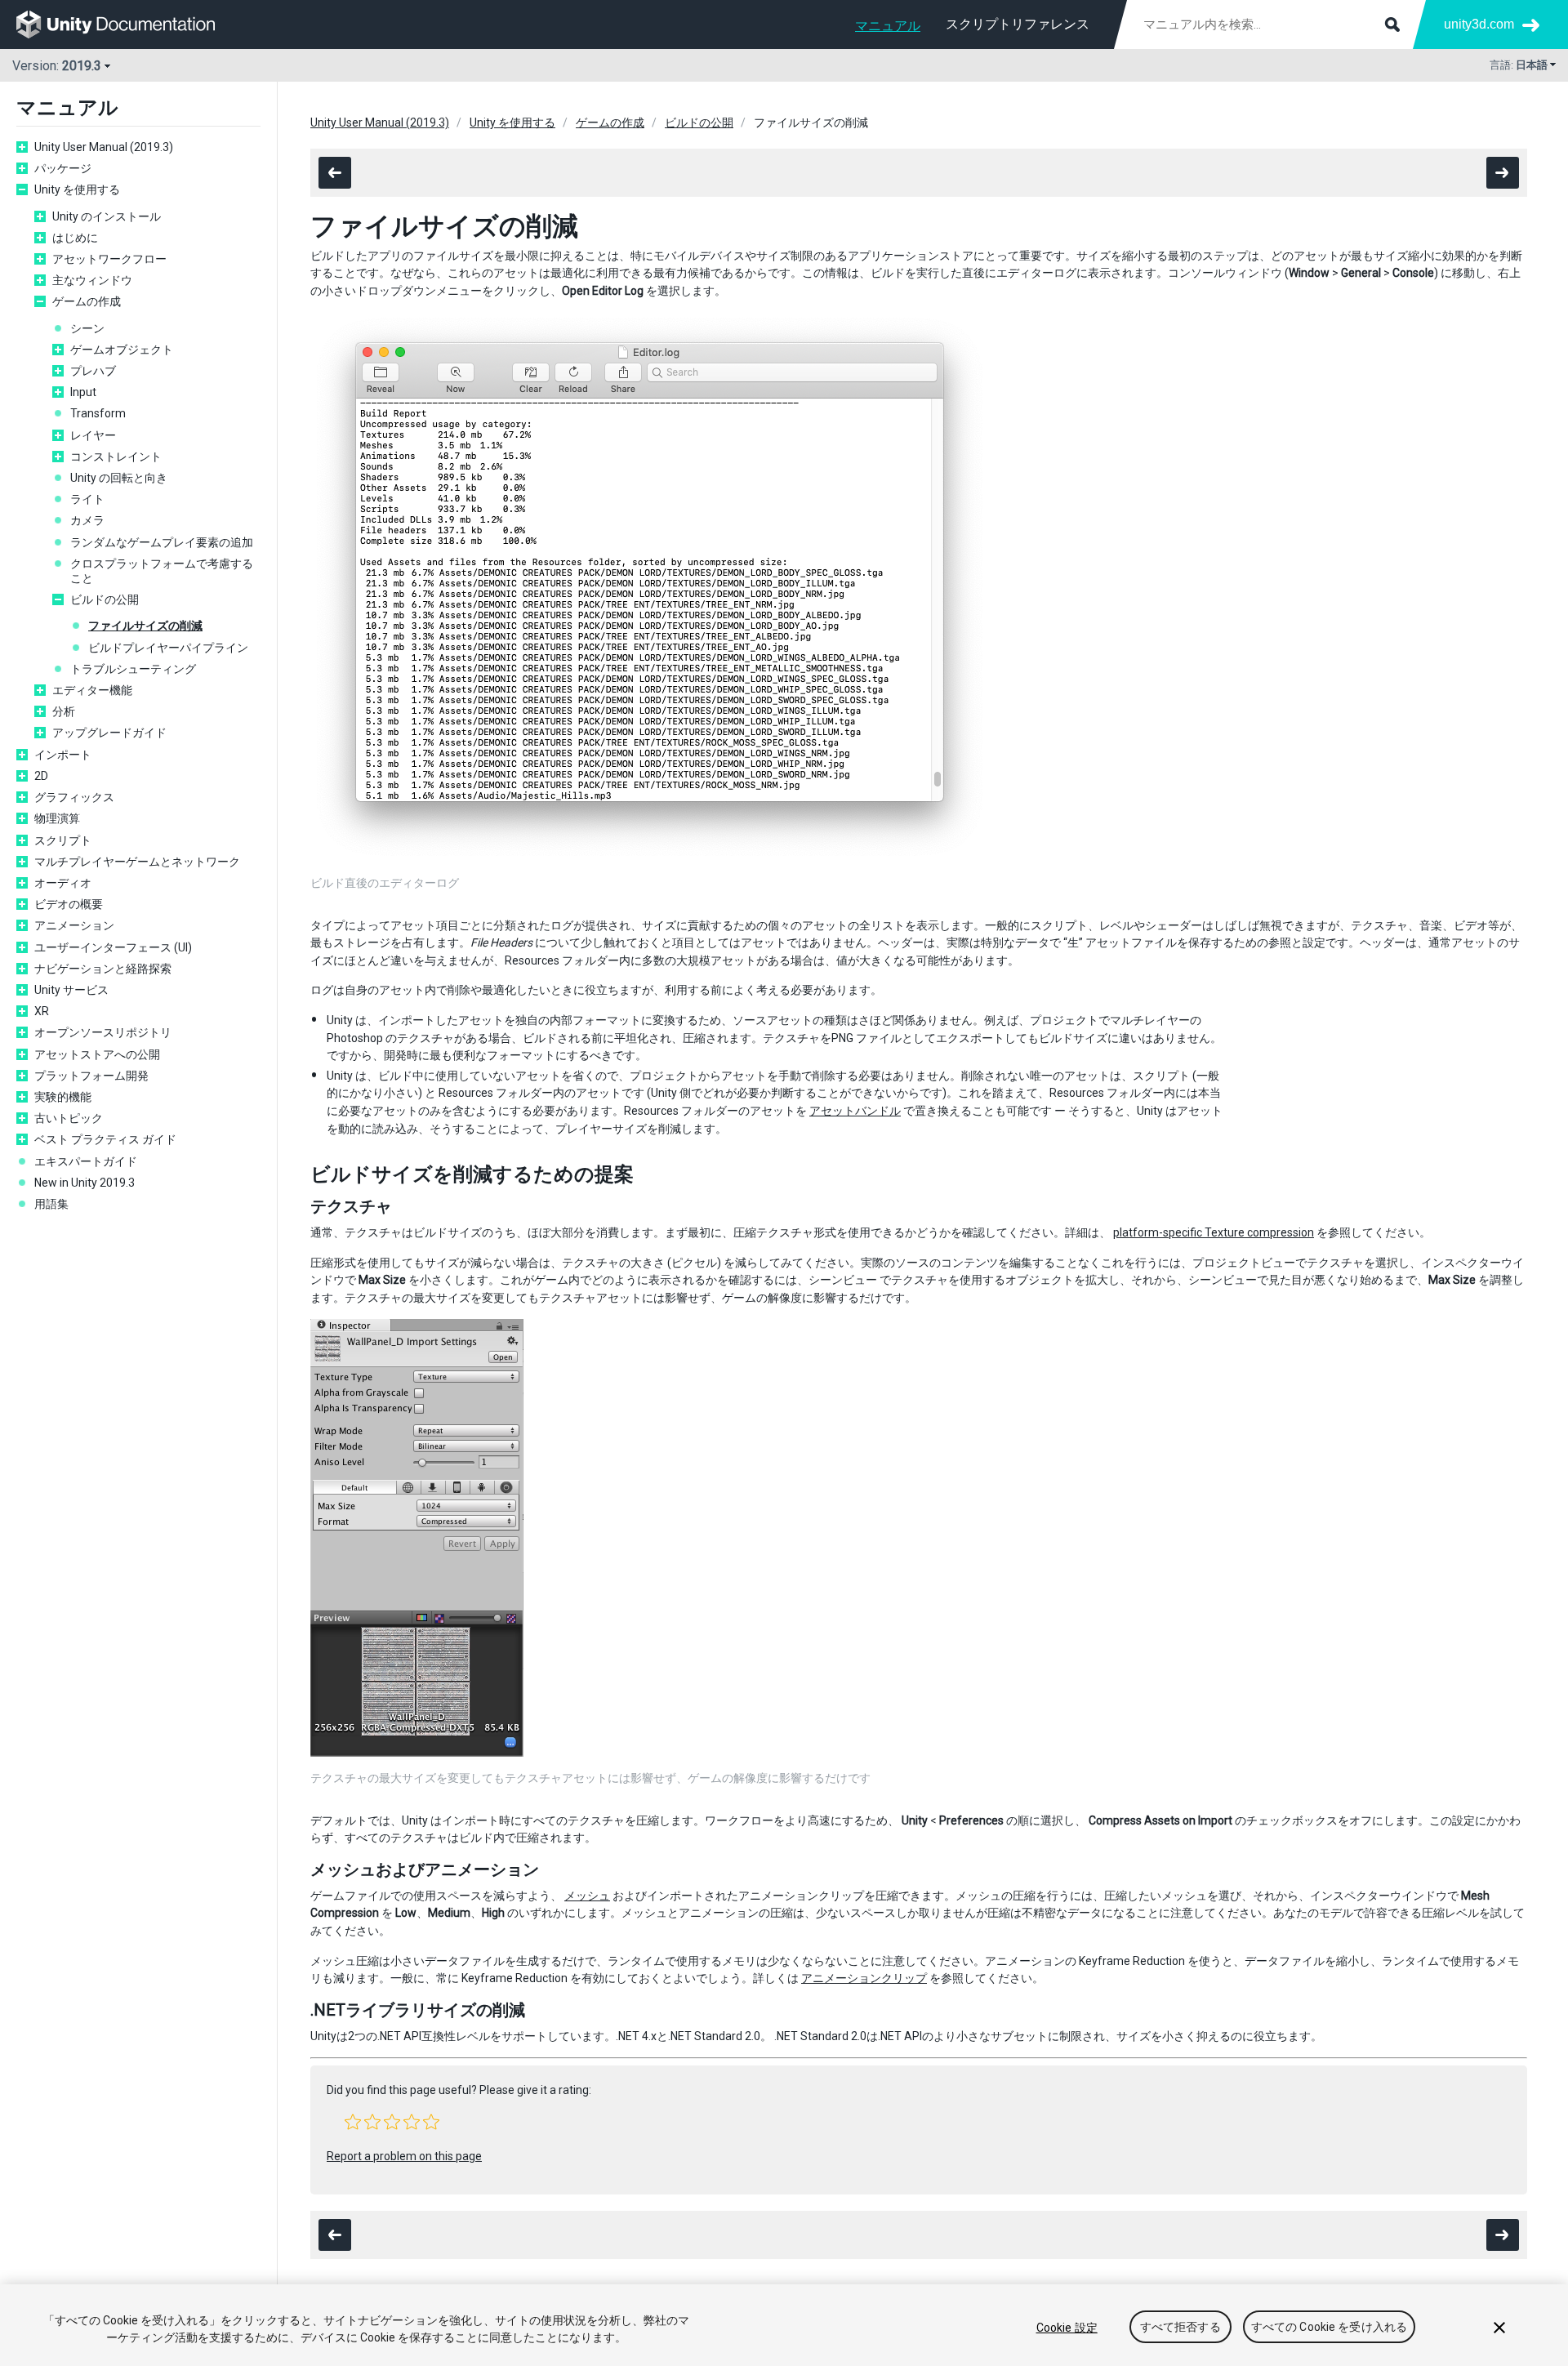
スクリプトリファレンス (1018, 24)
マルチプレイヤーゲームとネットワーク (137, 862)
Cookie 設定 (1067, 2328)
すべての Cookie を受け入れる (1330, 2328)
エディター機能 (92, 690)
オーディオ (63, 883)
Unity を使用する (77, 189)
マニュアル (888, 26)
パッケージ (63, 168)
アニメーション (74, 925)
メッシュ (587, 1896)
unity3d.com (1479, 24)
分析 (64, 711)
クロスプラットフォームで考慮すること (162, 571)
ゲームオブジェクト (122, 350)
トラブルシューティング (133, 669)
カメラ (87, 520)
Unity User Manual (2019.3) (104, 147)
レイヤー (93, 435)
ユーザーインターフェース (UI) (113, 947)
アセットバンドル (855, 1111)
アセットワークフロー (109, 259)
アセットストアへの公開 (97, 1054)
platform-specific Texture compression (1214, 1232)
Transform (98, 413)
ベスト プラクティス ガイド (105, 1139)
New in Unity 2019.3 (85, 1183)
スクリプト (63, 840)
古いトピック (69, 1118)
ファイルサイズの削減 (145, 626)
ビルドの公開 (105, 599)
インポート (63, 755)
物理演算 (57, 818)
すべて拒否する (1180, 2328)
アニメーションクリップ (864, 1978)
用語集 (51, 1204)
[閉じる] (1499, 2328)
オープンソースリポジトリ (103, 1032)
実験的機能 (63, 1097)
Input (83, 392)
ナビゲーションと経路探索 (103, 969)
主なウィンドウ (92, 280)
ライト (87, 499)
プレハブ (93, 371)
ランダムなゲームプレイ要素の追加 (162, 542)
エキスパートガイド (86, 1161)
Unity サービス (71, 990)
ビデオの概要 (69, 904)
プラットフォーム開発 (91, 1076)
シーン (87, 328)
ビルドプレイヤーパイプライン (168, 648)
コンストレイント (116, 457)
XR (42, 1011)
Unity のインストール (107, 216)
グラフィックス (74, 797)
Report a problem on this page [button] (404, 2156)
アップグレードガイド (109, 733)
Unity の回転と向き (119, 478)
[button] (353, 2122)
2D (41, 776)
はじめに (75, 238)
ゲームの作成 (87, 301)
